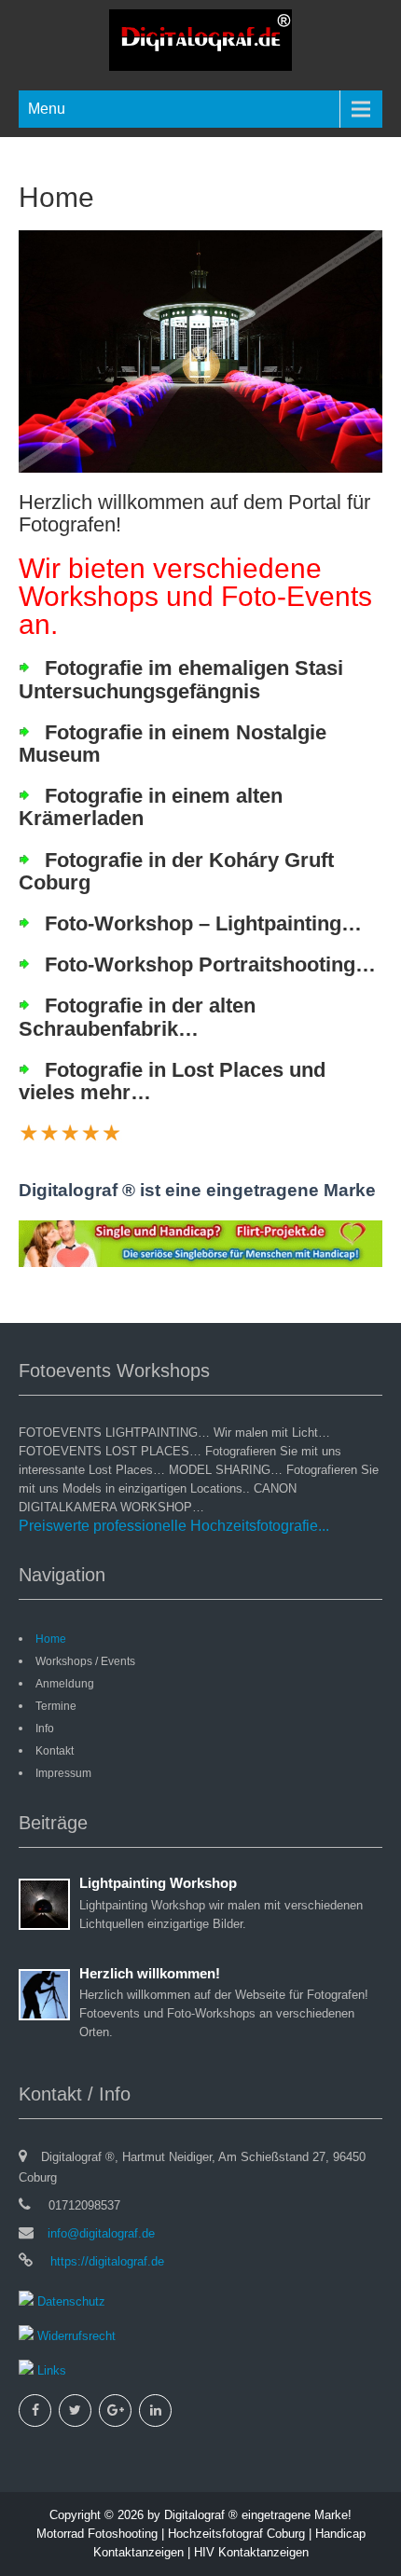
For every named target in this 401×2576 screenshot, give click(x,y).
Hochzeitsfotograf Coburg (236, 2534)
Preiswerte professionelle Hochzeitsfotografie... (174, 1526)
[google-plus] (115, 2411)
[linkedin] (155, 2411)
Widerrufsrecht (75, 2336)
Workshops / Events (85, 1661)
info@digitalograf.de (101, 2233)
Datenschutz (69, 2301)
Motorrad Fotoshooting (97, 2534)
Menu (47, 109)
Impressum (63, 1773)
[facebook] (35, 2411)
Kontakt (55, 1751)
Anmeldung (65, 1684)
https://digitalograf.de (105, 2261)
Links (50, 2370)
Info (45, 1729)
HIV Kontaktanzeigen (251, 2552)
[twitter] (75, 2411)
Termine (56, 1706)
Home (51, 1639)
